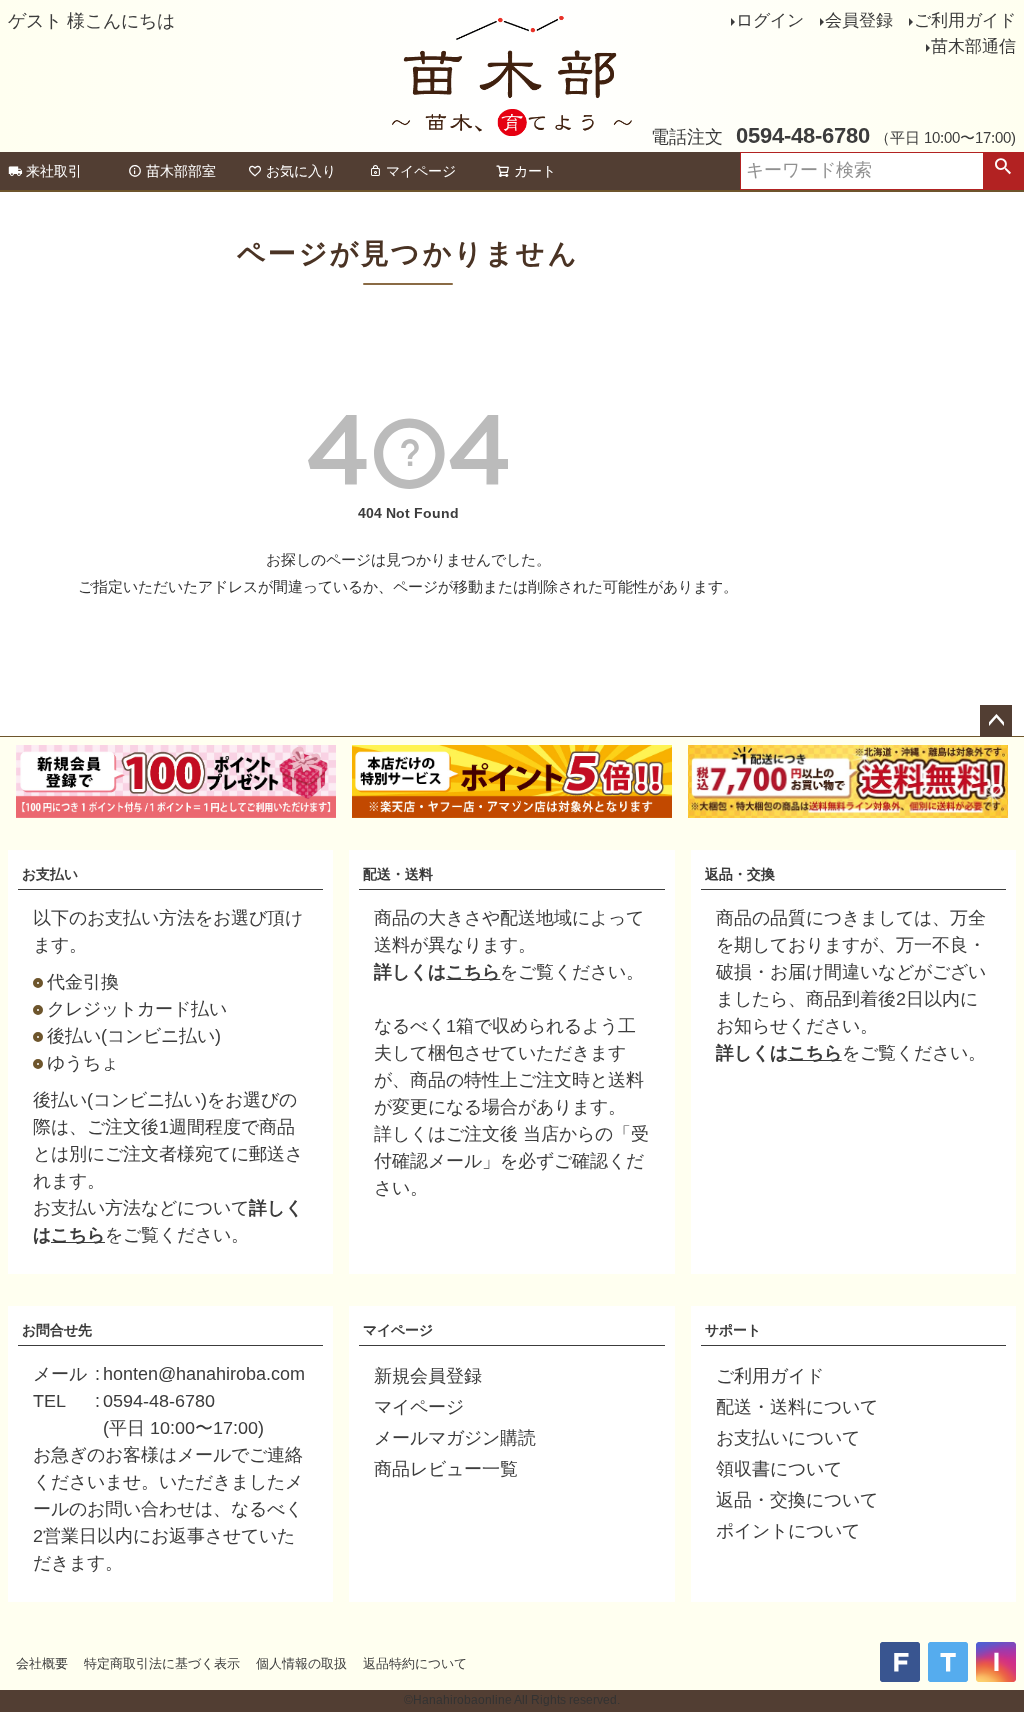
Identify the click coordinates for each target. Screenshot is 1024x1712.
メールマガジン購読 (455, 1438)
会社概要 (42, 1663)
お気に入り (301, 171)
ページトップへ (996, 721)
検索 (1003, 171)
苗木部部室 (181, 171)
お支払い (50, 874)
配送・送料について (797, 1407)
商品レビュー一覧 (446, 1469)
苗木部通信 (973, 46)
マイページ (421, 171)
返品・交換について (797, 1500)
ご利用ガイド (965, 20)
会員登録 (859, 20)
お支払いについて (788, 1438)
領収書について (779, 1469)
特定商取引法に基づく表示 (162, 1663)
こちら (78, 1235)
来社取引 (54, 171)
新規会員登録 (428, 1376)
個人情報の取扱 (301, 1663)
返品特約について (415, 1663)
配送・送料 (398, 874)
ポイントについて (788, 1531)
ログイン (770, 20)
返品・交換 (740, 874)
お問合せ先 (57, 1330)
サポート (733, 1330)
